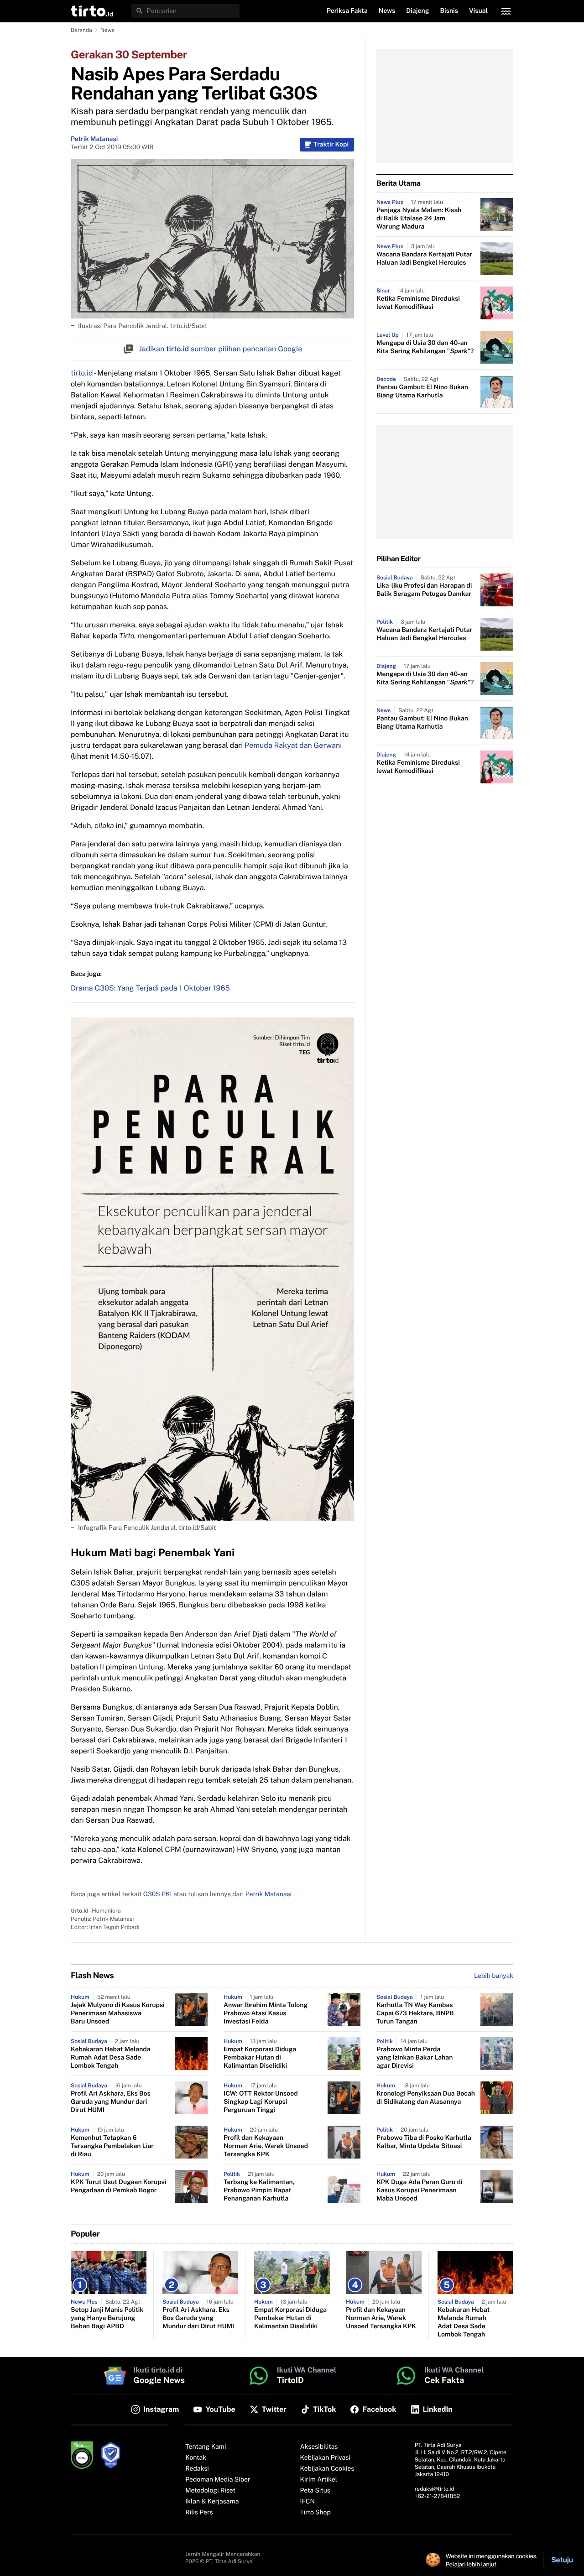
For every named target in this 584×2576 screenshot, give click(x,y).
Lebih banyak (494, 1976)
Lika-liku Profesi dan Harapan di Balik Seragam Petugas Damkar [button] (424, 590)
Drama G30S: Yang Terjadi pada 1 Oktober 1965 (150, 988)
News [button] (387, 11)
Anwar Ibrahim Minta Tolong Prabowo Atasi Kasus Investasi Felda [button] (266, 2013)
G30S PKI (158, 1894)
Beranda (81, 30)
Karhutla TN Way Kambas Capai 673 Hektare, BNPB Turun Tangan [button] (415, 2013)
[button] (92, 11)
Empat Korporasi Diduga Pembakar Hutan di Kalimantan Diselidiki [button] (260, 2058)
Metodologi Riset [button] (210, 2491)
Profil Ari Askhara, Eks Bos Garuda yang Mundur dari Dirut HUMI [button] (111, 2102)
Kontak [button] (196, 2458)
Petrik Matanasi (94, 139)
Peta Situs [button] (315, 2491)
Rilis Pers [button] (199, 2513)
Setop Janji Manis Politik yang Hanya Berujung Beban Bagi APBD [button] (107, 2318)
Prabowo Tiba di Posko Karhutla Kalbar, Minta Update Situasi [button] (424, 2142)
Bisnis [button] (449, 11)
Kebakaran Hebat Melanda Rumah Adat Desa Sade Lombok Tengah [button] (111, 2058)
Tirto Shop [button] (315, 2513)
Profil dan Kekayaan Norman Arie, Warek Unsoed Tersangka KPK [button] (266, 2146)
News (107, 30)
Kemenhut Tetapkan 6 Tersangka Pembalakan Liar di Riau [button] (112, 2146)
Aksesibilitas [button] (319, 2447)
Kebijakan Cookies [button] (327, 2469)
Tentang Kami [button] (206, 2447)
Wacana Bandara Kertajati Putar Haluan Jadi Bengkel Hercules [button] (424, 259)
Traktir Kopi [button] (331, 145)
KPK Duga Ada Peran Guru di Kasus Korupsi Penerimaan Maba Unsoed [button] (420, 2190)
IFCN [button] (308, 2502)
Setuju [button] (562, 2560)
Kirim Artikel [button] (319, 2480)
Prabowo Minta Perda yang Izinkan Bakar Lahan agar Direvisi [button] (415, 2058)
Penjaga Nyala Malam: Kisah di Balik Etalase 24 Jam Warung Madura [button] (419, 219)
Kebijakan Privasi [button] (325, 2458)
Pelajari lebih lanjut (471, 2564)
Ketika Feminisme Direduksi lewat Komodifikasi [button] (418, 303)
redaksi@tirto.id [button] (435, 2489)
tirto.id (82, 373)
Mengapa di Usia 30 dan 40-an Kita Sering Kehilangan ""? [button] (425, 347)
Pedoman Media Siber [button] (218, 2480)
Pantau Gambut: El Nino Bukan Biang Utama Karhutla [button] (422, 391)
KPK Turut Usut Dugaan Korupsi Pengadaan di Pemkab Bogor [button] (118, 2186)
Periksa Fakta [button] (347, 11)
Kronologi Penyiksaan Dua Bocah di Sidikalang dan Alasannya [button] (426, 2098)
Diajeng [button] (417, 11)
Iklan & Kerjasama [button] (212, 2502)
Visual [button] (478, 11)
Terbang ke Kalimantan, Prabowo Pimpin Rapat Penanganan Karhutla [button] (259, 2190)
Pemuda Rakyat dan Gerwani (293, 745)
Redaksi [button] (197, 2469)
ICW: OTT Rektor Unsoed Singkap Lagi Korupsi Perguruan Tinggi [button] (261, 2102)
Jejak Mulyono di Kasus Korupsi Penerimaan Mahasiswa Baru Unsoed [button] (118, 2013)
